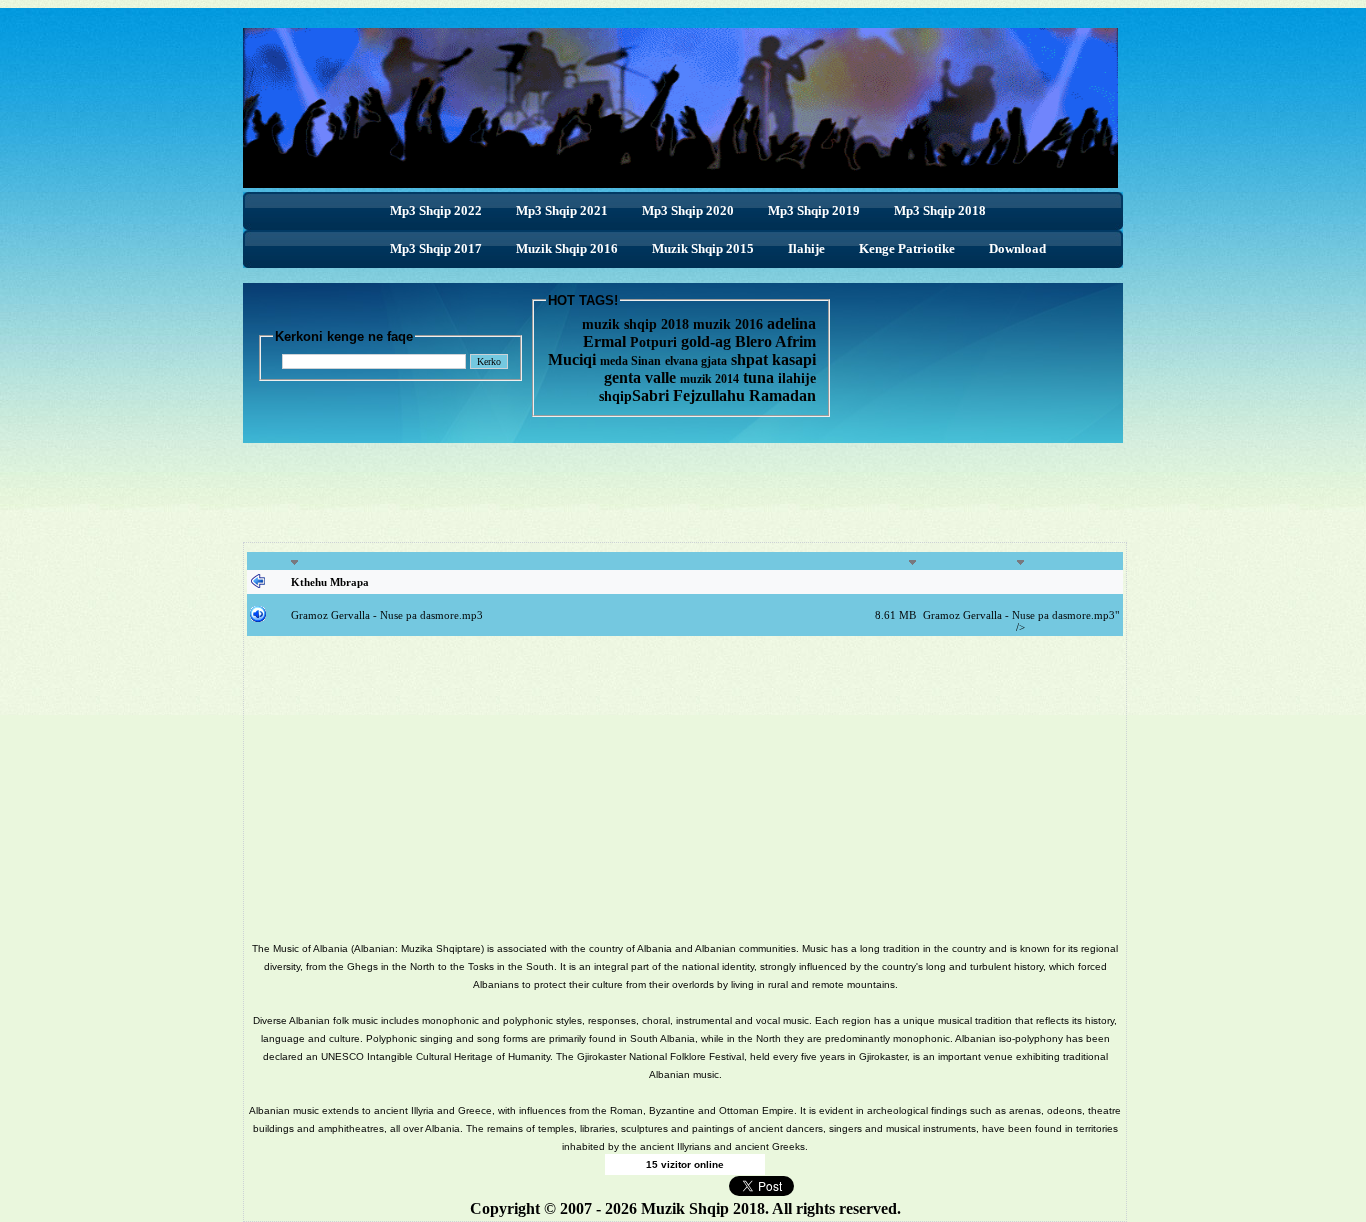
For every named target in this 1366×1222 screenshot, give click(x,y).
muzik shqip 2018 (635, 324)
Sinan (646, 361)
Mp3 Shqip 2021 (562, 210)
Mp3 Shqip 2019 (814, 210)
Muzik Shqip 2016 (567, 248)
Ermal (606, 341)
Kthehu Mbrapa (330, 582)
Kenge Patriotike (907, 248)
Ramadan (782, 395)
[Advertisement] (683, 488)
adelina (791, 323)
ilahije (797, 378)
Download (1017, 248)
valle (662, 377)
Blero (753, 341)
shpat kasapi (773, 359)
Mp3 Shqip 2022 (436, 210)
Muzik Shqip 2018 (703, 1208)
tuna (756, 377)
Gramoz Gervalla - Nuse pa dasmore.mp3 (387, 615)
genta (622, 377)
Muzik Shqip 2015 (703, 248)
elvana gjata (696, 361)
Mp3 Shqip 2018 (940, 210)
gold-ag (706, 341)
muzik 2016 (728, 324)
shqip (615, 396)
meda (614, 361)
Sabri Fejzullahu (688, 395)
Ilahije (806, 248)
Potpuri (653, 342)
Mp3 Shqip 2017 (436, 248)
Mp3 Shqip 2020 (688, 210)
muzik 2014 (709, 379)
